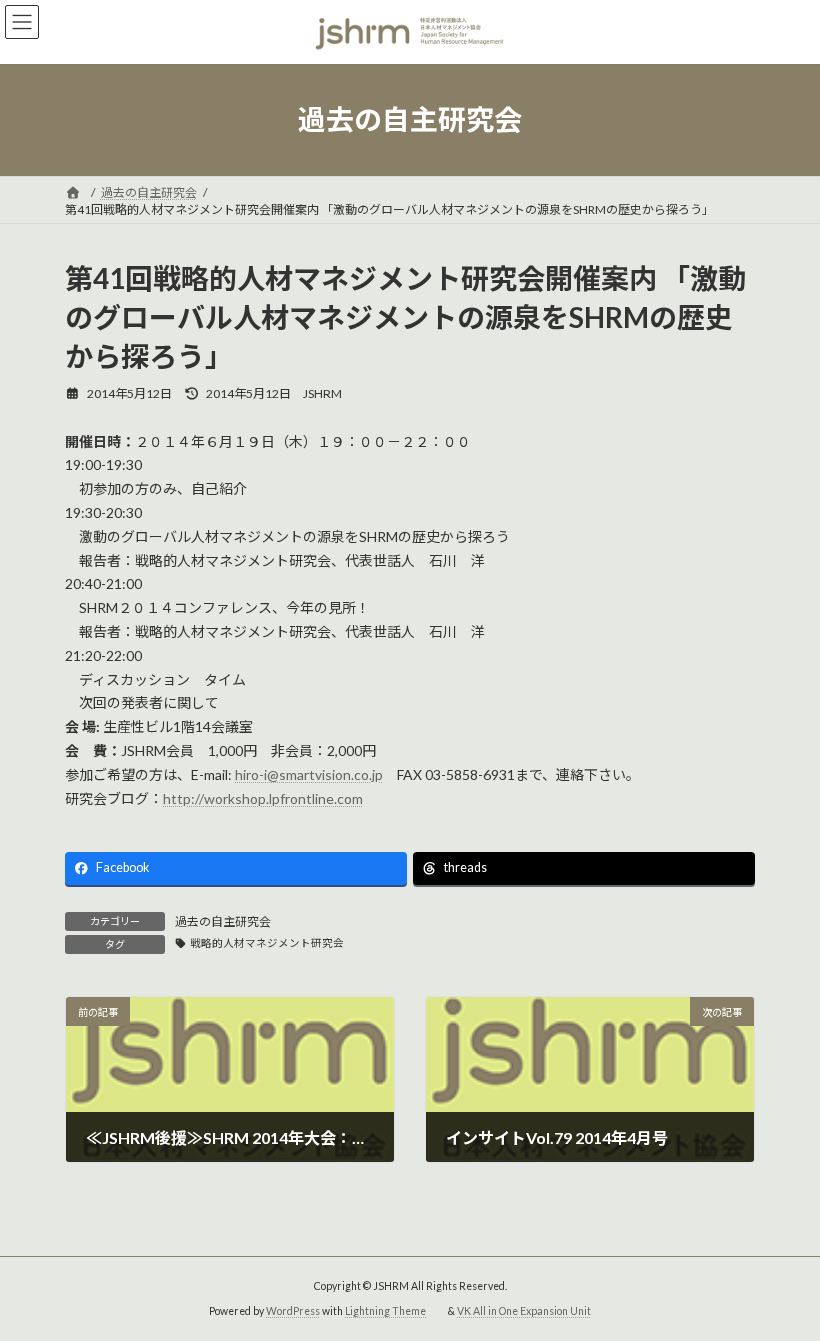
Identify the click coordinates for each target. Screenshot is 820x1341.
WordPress (293, 1311)
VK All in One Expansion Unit (524, 1311)
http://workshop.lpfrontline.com (263, 798)
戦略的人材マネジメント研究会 (267, 943)
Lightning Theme (385, 1311)
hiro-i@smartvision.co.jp (309, 774)
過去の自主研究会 (223, 921)
